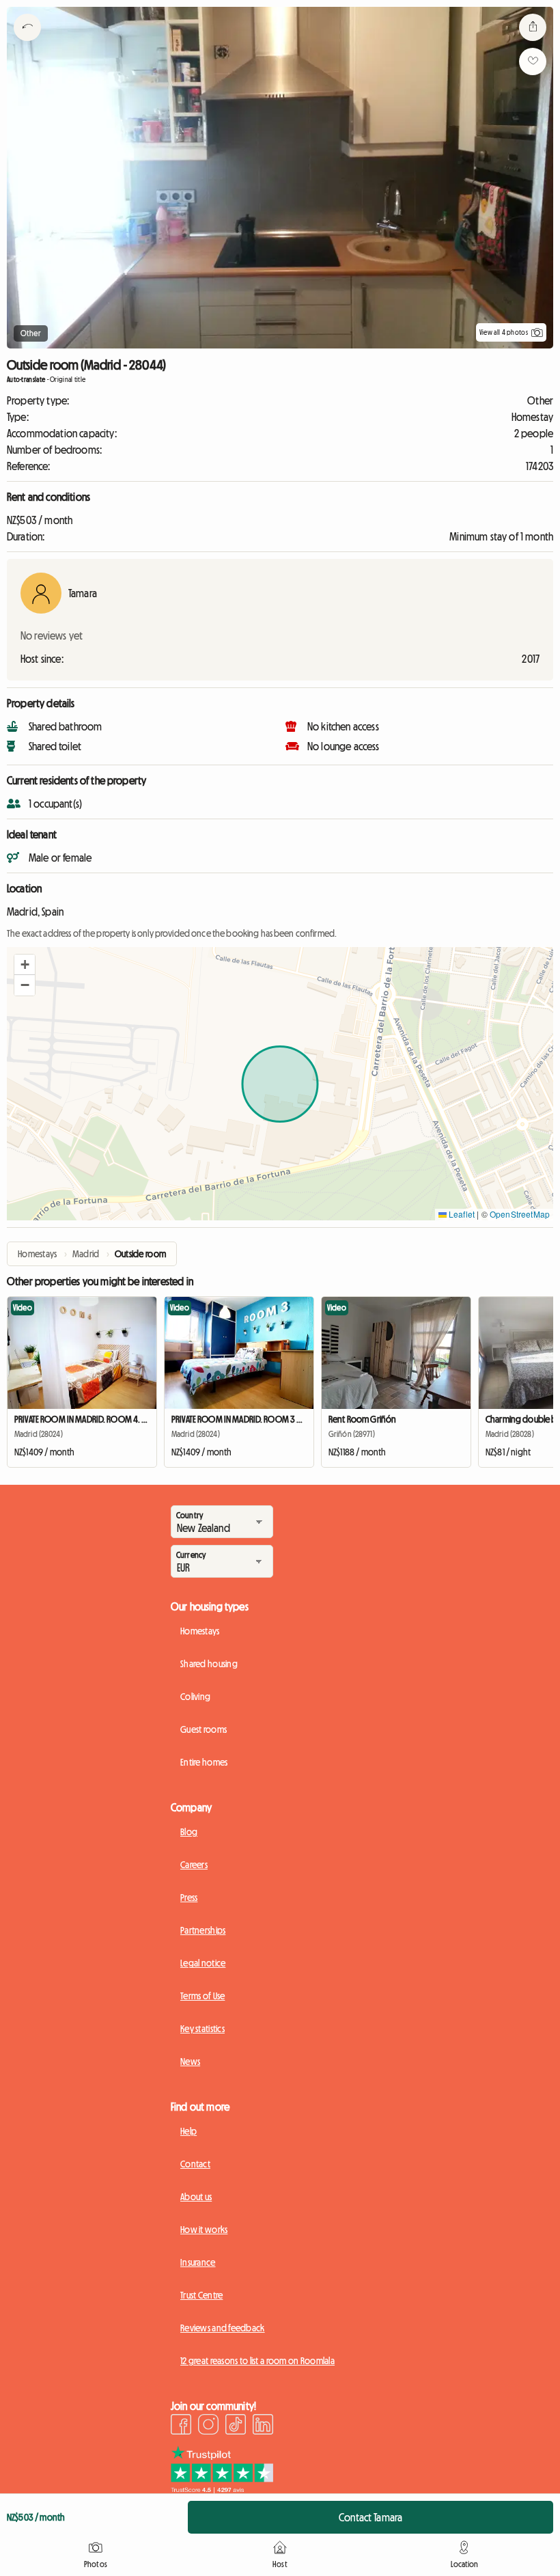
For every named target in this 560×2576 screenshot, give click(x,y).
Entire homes (204, 1762)
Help (188, 2131)
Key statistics (202, 2029)
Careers (194, 1865)
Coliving (195, 1697)
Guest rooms (204, 1729)
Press (189, 1897)
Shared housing (209, 1664)
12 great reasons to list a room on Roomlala (257, 2361)
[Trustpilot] (222, 2489)
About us (196, 2197)
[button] (25, 965)
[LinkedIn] (263, 2426)
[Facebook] (181, 2426)
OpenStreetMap (520, 1214)
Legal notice (203, 1963)
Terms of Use (202, 1996)
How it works (204, 2230)
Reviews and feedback (223, 2328)
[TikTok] (236, 2426)
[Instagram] (208, 2426)
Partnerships (203, 1930)
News (190, 2061)
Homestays (200, 1631)
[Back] (27, 44)
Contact (195, 2164)
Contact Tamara (370, 2517)
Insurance (198, 2262)
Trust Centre (201, 2295)
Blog (189, 1832)
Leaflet (461, 1214)
